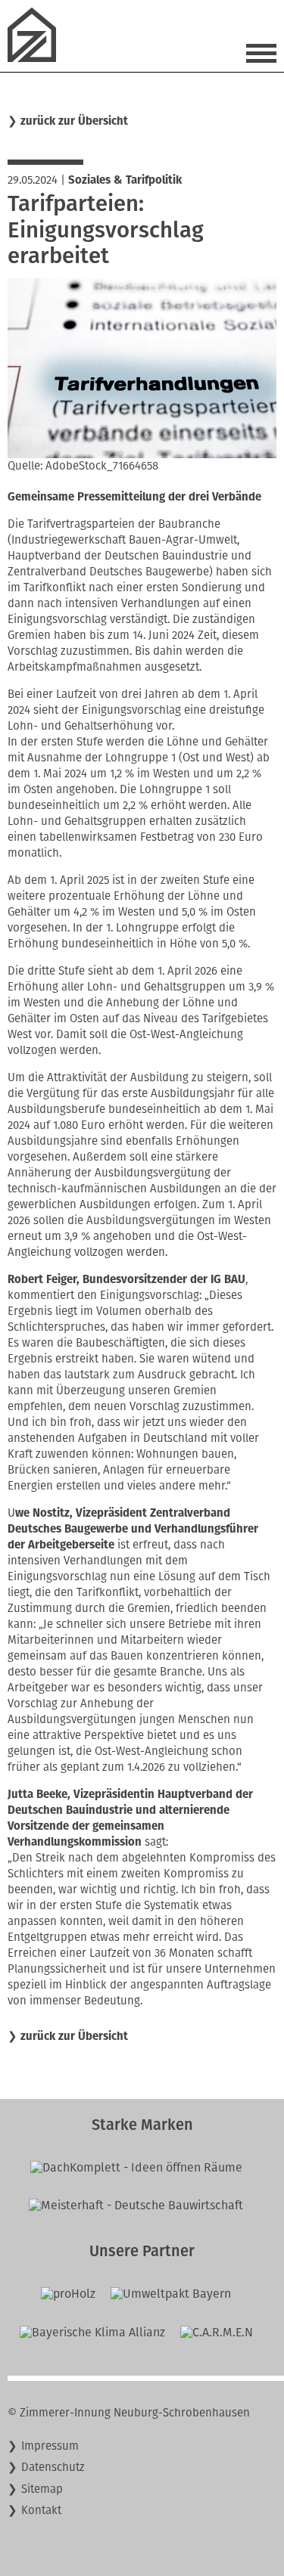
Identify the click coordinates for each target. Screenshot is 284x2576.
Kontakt (41, 2510)
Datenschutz (53, 2467)
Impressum (50, 2446)
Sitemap (42, 2489)
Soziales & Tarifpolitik (125, 180)
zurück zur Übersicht (74, 121)
